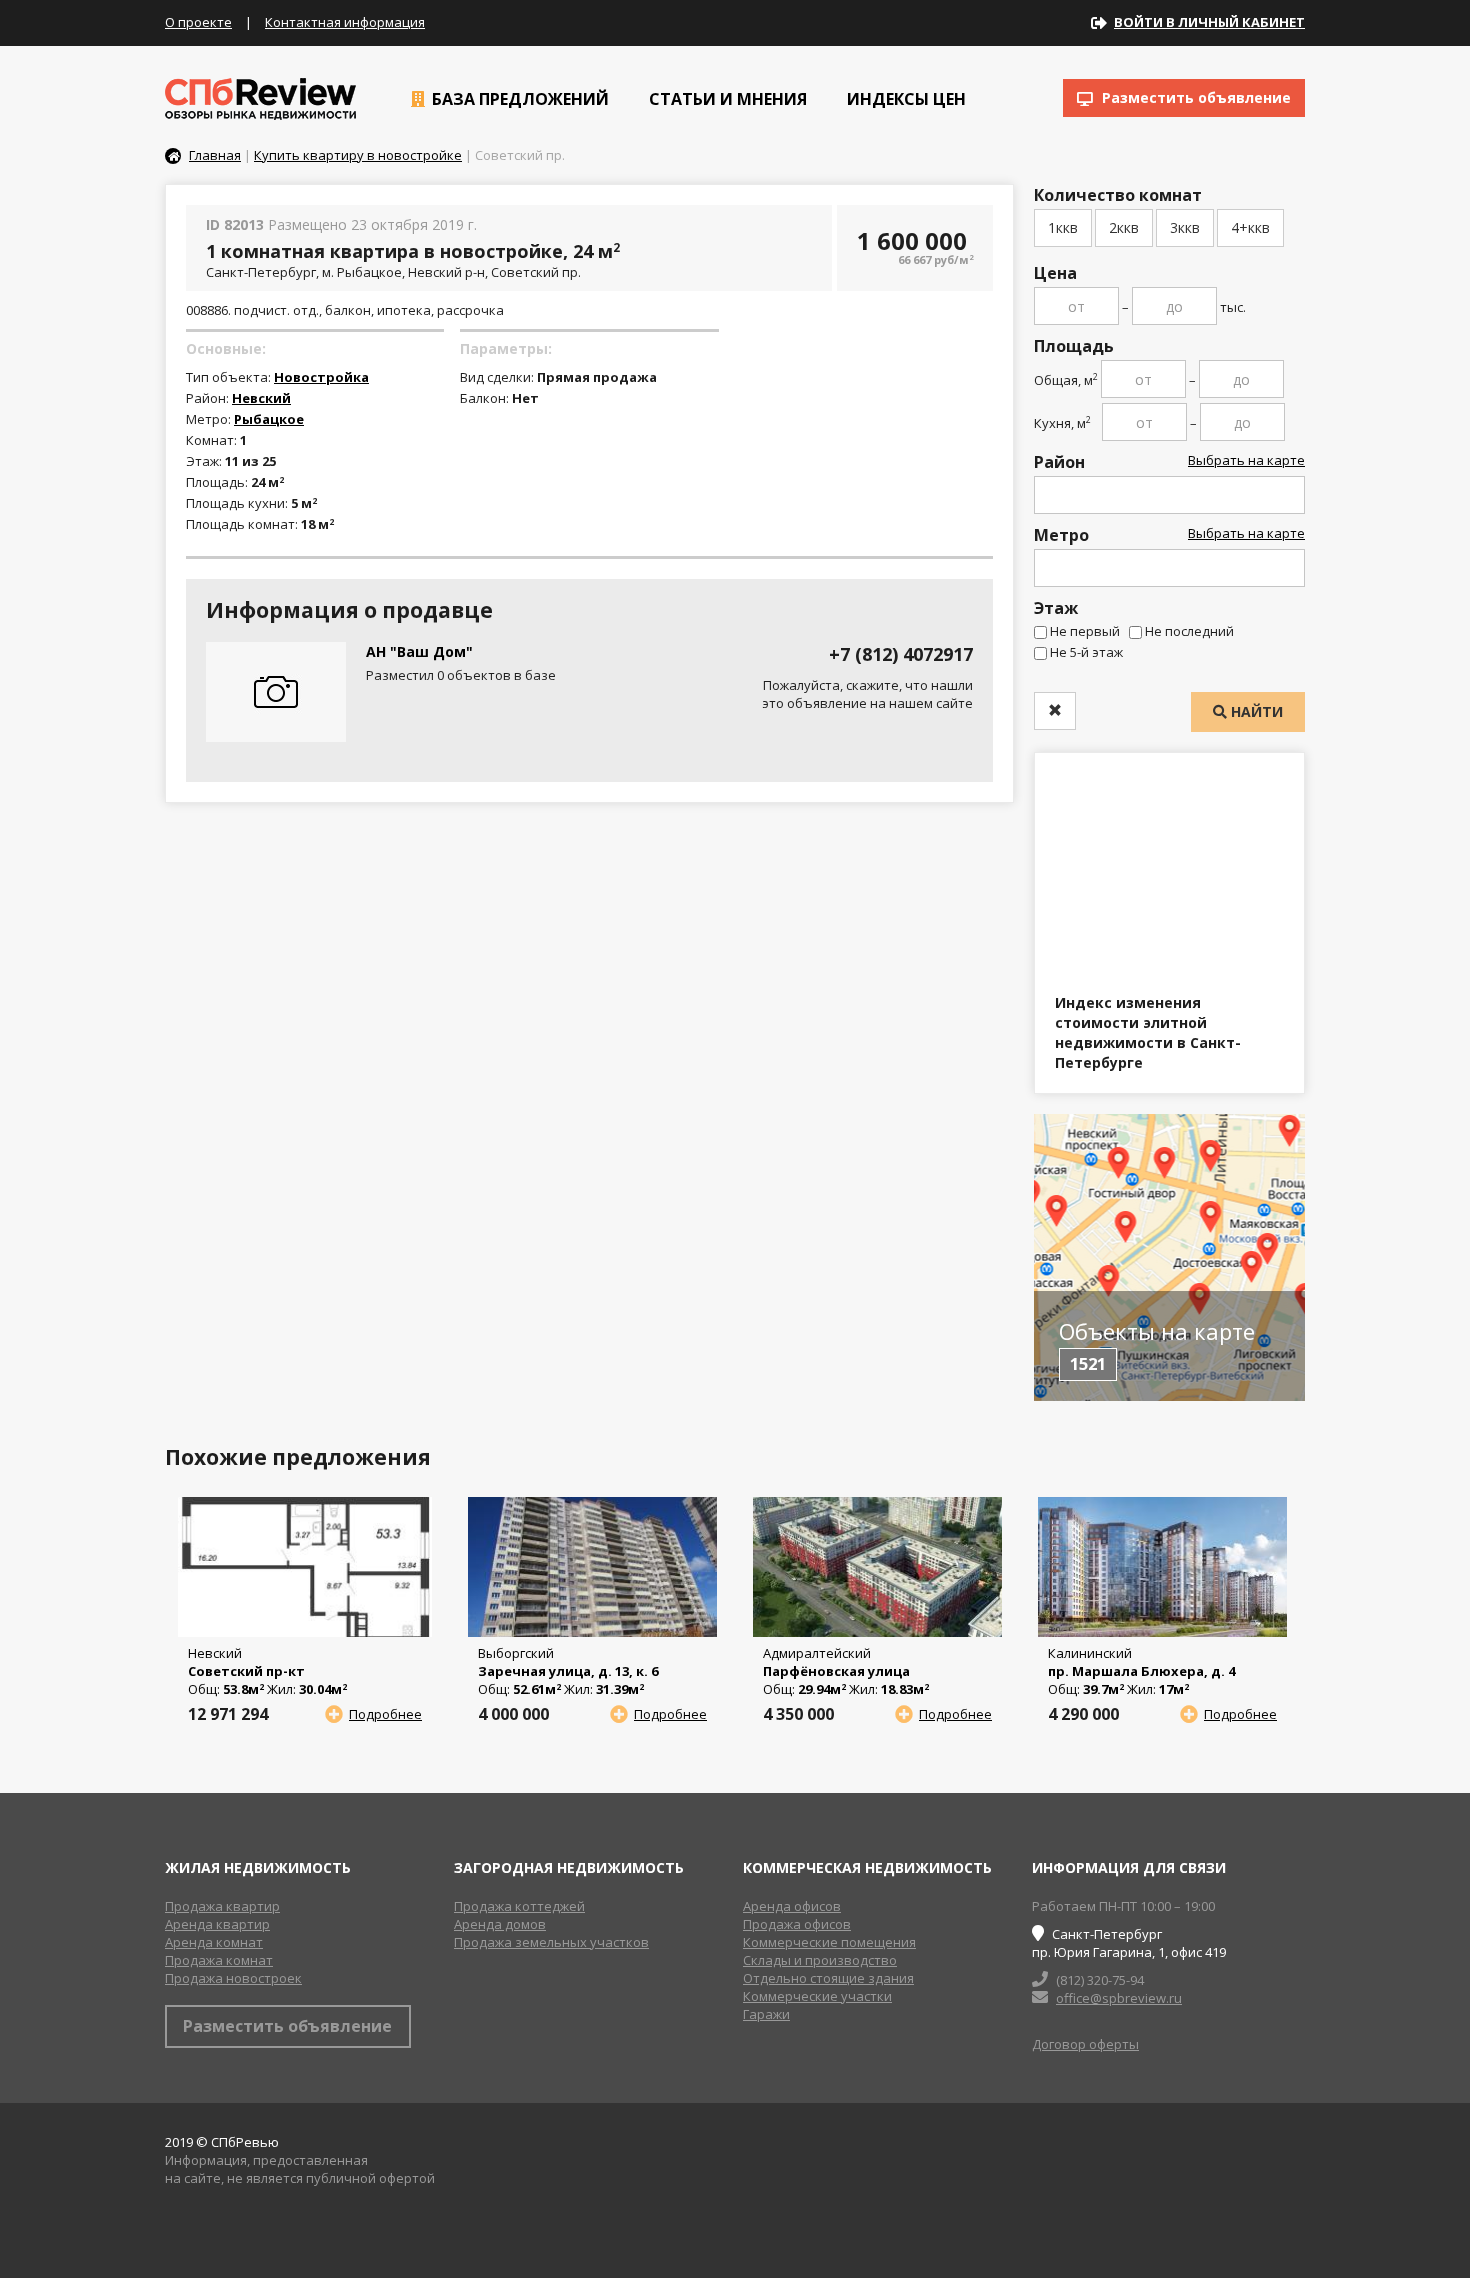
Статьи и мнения (726, 99)
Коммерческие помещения (829, 1942)
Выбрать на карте (1246, 460)
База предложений (518, 99)
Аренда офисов (792, 1906)
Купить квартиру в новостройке (358, 155)
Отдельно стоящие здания (828, 1978)
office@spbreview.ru (1119, 1998)
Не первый (1085, 631)
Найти (1255, 711)
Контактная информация (345, 22)
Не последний (1189, 631)
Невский (261, 398)
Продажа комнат (219, 1960)
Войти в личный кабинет (1209, 22)
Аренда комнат (214, 1942)
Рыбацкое (269, 419)
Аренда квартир (217, 1924)
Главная (215, 155)
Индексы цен (904, 99)
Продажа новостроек (233, 1978)
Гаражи (766, 2014)
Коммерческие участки (817, 1996)
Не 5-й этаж (1086, 652)
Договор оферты (1085, 2044)
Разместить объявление (1194, 97)
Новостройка (321, 377)
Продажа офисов (797, 1924)
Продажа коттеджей (519, 1906)
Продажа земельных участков (551, 1942)
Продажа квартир (222, 1906)
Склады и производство (820, 1960)
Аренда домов (500, 1924)
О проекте (198, 22)
